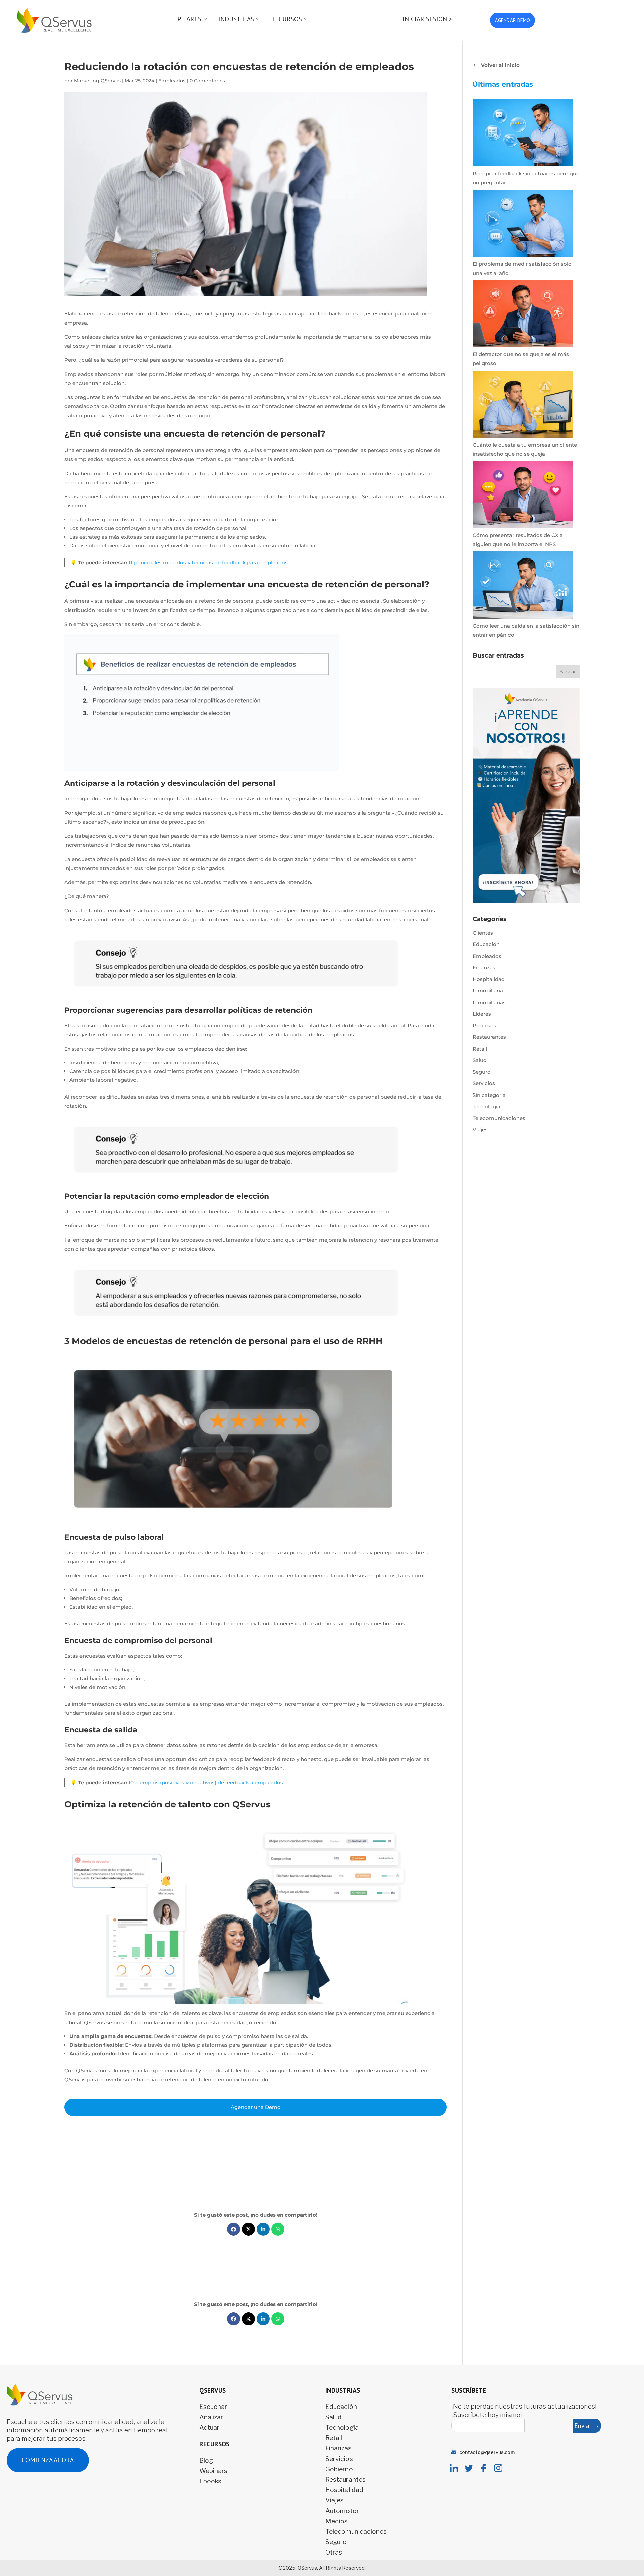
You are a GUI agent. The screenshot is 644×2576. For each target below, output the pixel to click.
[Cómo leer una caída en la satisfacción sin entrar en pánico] (523, 586)
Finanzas (484, 967)
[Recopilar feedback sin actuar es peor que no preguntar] (523, 134)
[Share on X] (248, 2229)
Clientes (483, 933)
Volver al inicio (500, 65)
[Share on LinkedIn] (263, 2229)
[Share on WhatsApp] (278, 2229)
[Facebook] (484, 2468)
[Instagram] (498, 2468)
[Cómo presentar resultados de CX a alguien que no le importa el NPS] (523, 496)
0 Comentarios (207, 81)
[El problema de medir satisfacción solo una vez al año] (523, 225)
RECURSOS (286, 19)
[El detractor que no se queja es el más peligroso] (523, 315)
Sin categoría (489, 1095)
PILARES (189, 19)
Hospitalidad (489, 979)
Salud (480, 1060)
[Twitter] (469, 2468)
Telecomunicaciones (499, 1118)
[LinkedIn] (454, 2468)
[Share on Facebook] (234, 2229)
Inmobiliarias (489, 1002)
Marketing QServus (97, 81)
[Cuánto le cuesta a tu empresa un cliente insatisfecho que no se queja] (523, 405)
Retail (480, 1049)
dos (283, 562)
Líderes (482, 1014)
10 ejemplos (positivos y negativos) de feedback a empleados (206, 1782)
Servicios (484, 1083)
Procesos (485, 1026)
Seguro (482, 1072)
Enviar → (587, 2425)
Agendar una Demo (256, 2107)
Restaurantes (489, 1037)
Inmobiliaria (488, 991)
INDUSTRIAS (236, 19)
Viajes (480, 1130)
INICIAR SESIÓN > (427, 19)
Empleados (172, 81)
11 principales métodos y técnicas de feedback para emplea (203, 562)
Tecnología (487, 1106)
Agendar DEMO (513, 20)
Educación (486, 944)
